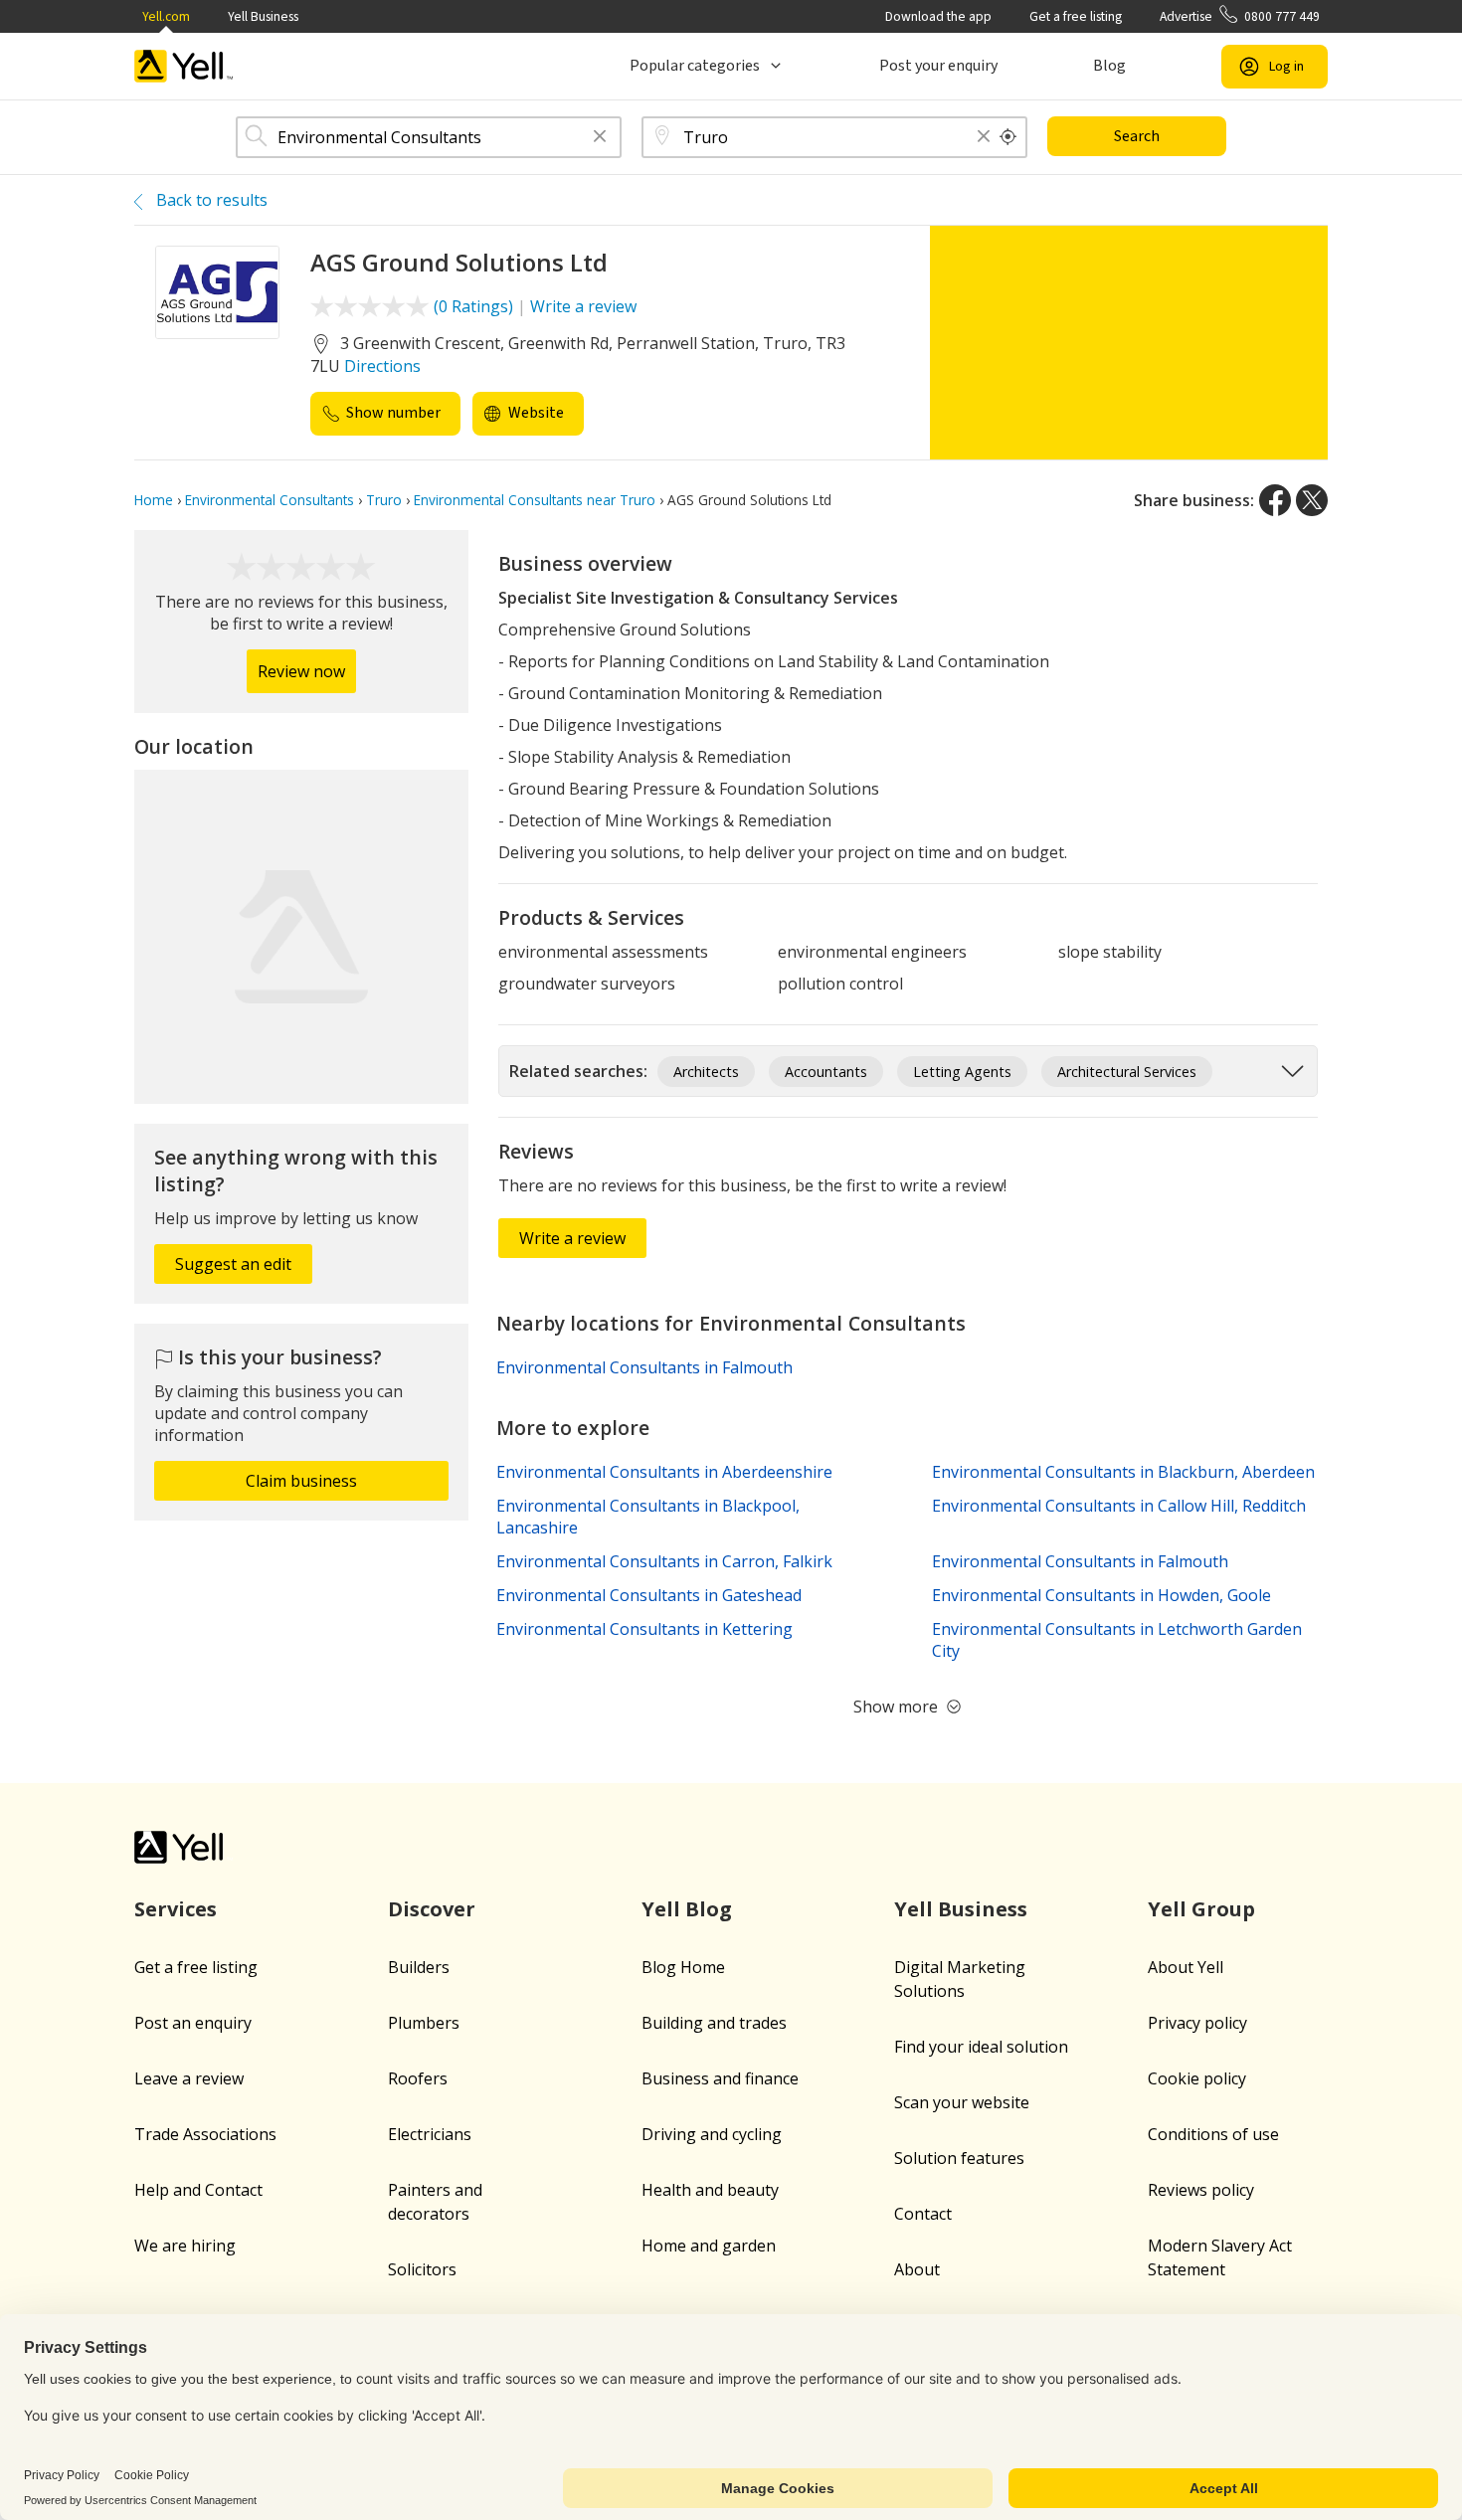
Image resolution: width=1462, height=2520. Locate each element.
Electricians (430, 2134)
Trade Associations (205, 2134)
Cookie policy (1197, 2078)
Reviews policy (1201, 2190)
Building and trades (714, 2023)
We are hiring (185, 2246)
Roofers (418, 2078)
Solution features (959, 2158)
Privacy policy (1197, 2023)
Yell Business (263, 16)
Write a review (583, 306)
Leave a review (189, 2078)
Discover (432, 1909)
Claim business (301, 1481)
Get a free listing (1076, 16)
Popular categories (695, 66)
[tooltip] (1008, 137)
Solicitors (422, 2269)
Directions (382, 366)
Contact (923, 2214)
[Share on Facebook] (1275, 500)
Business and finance (720, 2078)
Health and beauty (710, 2190)
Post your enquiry (938, 66)
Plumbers (424, 2023)
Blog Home (683, 1967)
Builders (419, 1967)
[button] (600, 138)
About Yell (1186, 1967)
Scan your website (962, 2102)
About (917, 2269)
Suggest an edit (233, 1264)
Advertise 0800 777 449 (1240, 16)
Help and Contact (198, 2190)
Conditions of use (1213, 2134)
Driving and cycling (712, 2134)
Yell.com (166, 16)
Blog (1109, 66)
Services (176, 1909)
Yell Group (1201, 1909)
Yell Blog (687, 1909)
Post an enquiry (193, 2023)
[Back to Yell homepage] (184, 66)
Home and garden (709, 2246)
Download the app (938, 16)
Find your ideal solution (981, 2047)
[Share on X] (1312, 500)
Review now (301, 671)
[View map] (301, 937)
